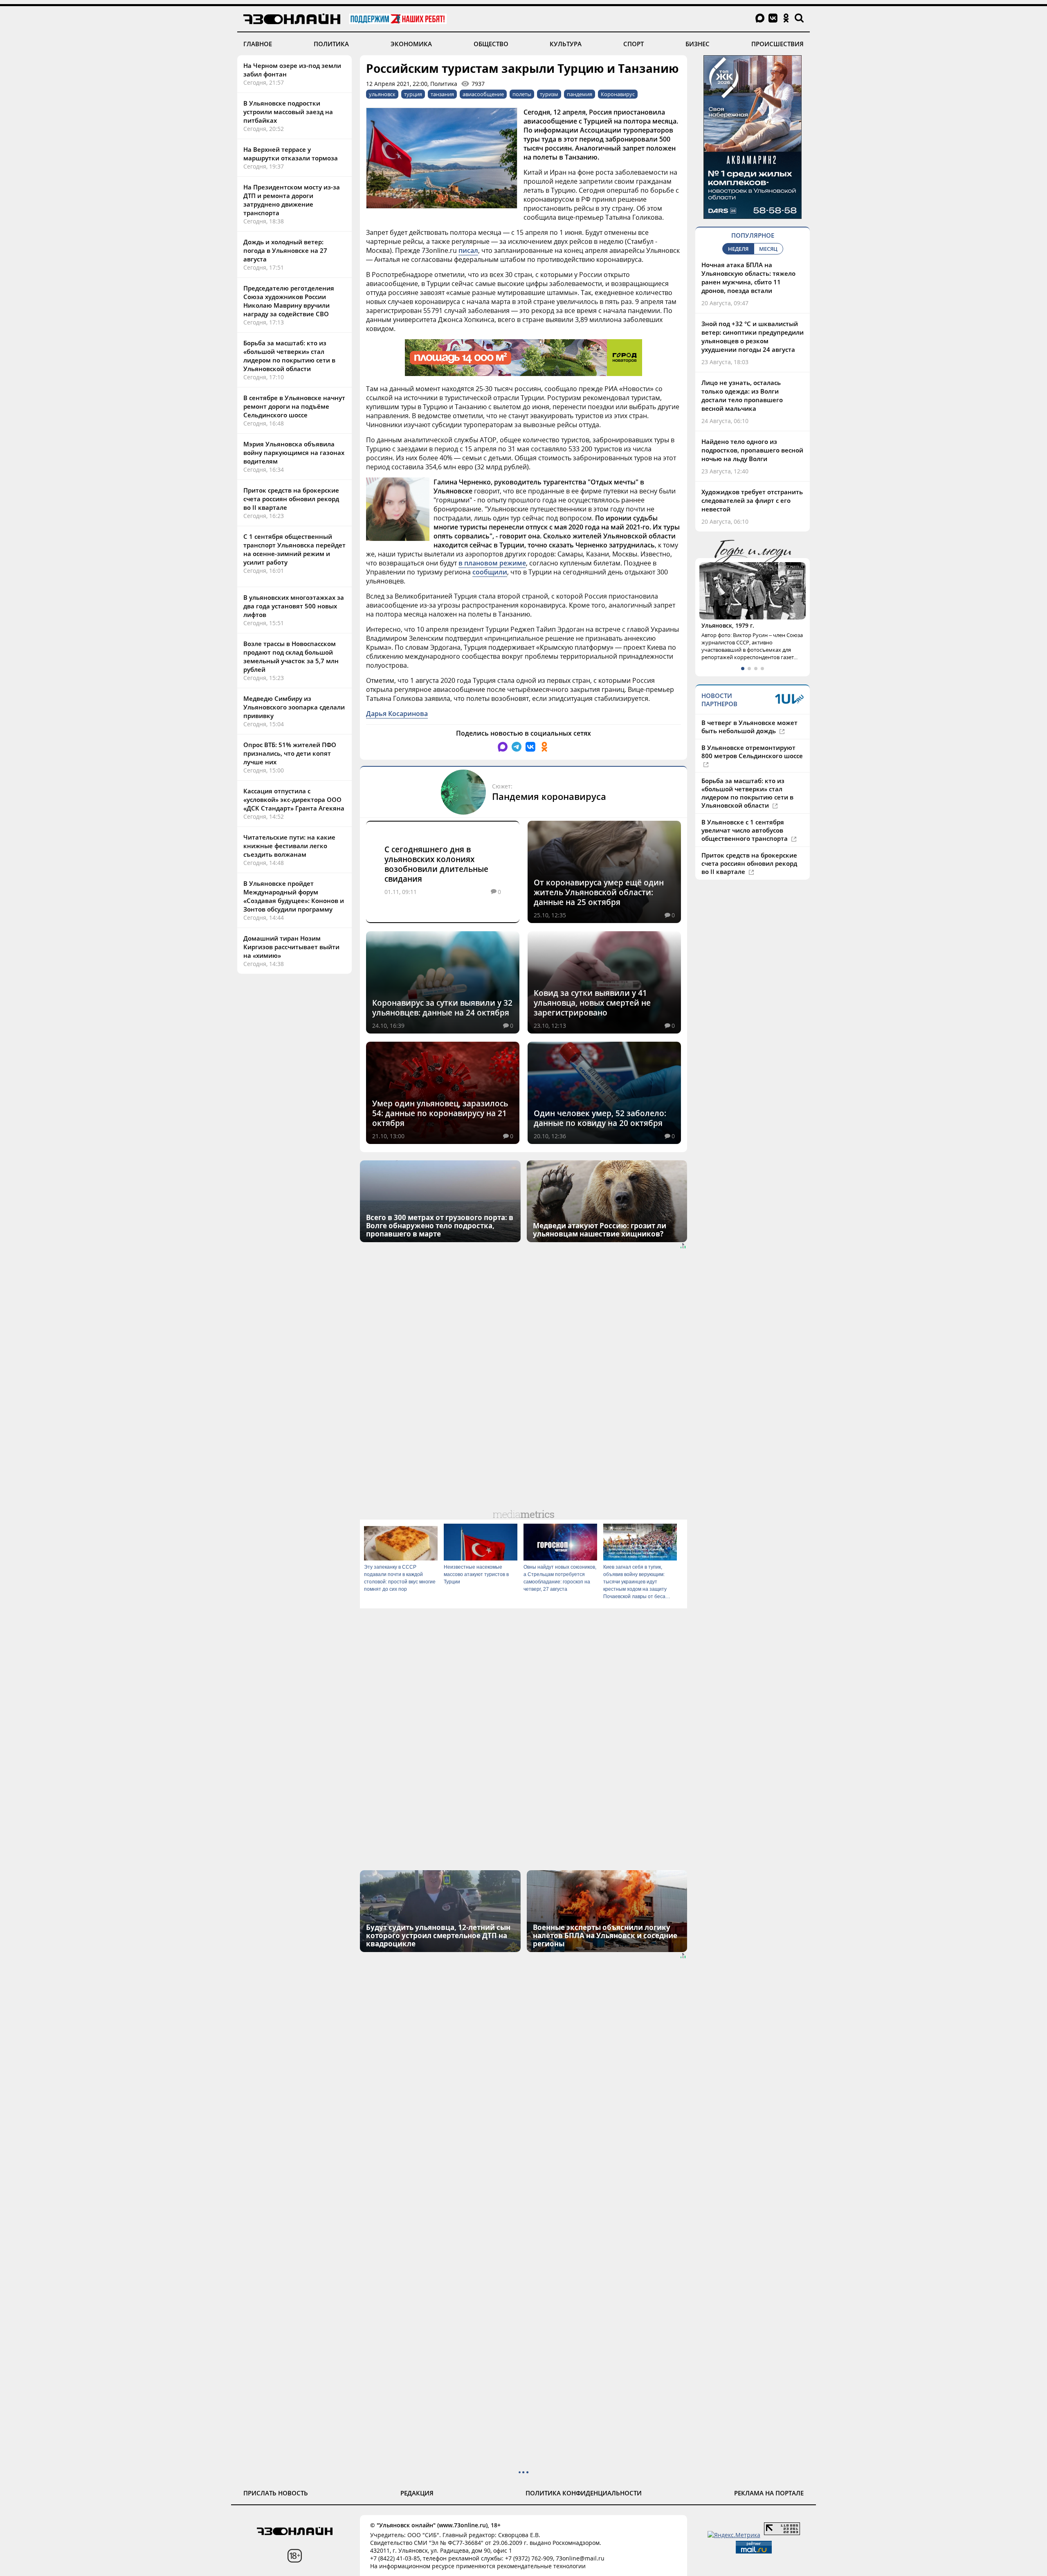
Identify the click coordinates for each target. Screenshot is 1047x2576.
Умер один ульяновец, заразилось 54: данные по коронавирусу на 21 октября (440, 1113)
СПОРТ (634, 44)
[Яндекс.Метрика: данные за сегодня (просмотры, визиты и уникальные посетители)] (734, 2535)
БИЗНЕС (698, 44)
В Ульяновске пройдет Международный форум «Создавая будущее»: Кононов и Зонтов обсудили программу (294, 896)
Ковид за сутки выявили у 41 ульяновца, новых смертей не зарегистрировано (592, 1003)
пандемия (580, 94)
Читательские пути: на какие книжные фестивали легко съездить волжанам (289, 846)
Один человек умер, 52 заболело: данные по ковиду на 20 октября (600, 1118)
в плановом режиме (492, 563)
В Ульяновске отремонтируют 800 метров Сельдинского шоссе (752, 767)
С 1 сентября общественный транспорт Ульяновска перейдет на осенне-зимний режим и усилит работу (294, 549)
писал (468, 250)
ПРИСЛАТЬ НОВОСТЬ (276, 2493)
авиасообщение (483, 94)
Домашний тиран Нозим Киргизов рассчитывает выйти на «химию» (291, 947)
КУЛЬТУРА (566, 44)
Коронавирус (618, 94)
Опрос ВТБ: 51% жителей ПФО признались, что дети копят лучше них (290, 753)
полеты (522, 94)
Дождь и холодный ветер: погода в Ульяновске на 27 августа (285, 250)
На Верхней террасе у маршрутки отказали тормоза (291, 154)
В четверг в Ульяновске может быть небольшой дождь (749, 742)
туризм (549, 94)
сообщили (490, 572)
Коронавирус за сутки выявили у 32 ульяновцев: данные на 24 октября (442, 1008)
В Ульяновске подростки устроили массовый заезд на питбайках (288, 112)
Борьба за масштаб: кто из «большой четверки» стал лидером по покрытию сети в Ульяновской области (289, 356)
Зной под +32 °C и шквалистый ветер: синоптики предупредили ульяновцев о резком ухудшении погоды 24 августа (753, 337)
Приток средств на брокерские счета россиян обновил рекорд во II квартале (291, 499)
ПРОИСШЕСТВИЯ (777, 44)
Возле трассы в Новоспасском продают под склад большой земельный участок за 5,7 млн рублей (291, 656)
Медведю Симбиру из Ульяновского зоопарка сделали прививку (294, 707)
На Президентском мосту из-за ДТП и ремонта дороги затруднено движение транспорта (292, 200)
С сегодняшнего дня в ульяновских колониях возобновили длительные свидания (436, 864)
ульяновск (382, 94)
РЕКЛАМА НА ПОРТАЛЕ (769, 2493)
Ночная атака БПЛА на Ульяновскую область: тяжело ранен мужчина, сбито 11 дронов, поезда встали (748, 278)
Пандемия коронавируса (549, 796)
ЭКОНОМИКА (411, 44)
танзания (442, 94)
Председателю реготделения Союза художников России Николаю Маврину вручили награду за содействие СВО (289, 301)
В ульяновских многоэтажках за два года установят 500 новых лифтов (294, 606)
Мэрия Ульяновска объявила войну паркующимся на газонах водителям (294, 453)
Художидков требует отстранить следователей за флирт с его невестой (752, 500)
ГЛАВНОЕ (258, 44)
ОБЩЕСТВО (491, 44)
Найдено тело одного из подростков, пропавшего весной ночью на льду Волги (752, 450)
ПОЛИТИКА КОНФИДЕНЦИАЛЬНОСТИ (584, 2493)
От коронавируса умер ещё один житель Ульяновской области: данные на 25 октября (599, 892)
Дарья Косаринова (397, 714)
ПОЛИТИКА (331, 44)
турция (413, 94)
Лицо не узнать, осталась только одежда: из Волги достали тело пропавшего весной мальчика (742, 395)
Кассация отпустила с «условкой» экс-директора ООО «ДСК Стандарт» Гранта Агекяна (294, 799)
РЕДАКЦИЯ (417, 2493)
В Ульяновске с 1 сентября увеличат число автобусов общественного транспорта (745, 845)
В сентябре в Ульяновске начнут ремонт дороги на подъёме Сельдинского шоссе (294, 406)
